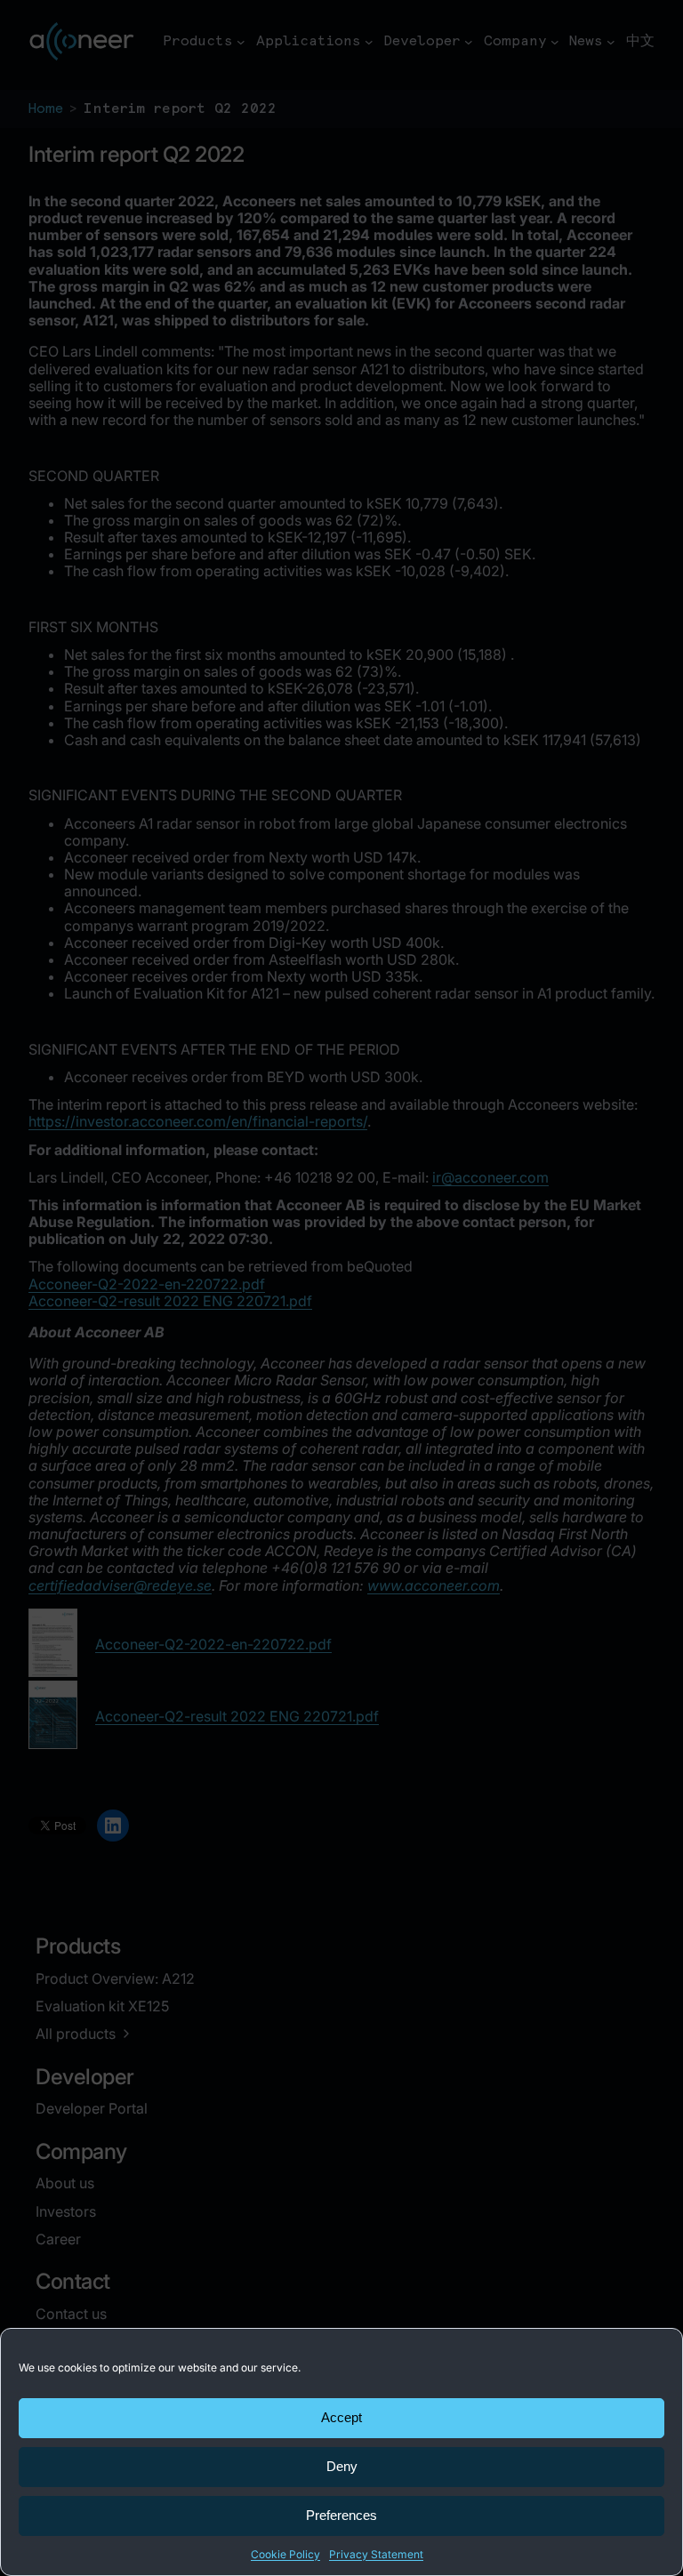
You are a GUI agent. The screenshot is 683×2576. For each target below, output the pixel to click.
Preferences (341, 2515)
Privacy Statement (376, 2554)
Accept (341, 2417)
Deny (342, 2466)
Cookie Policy (285, 2554)
